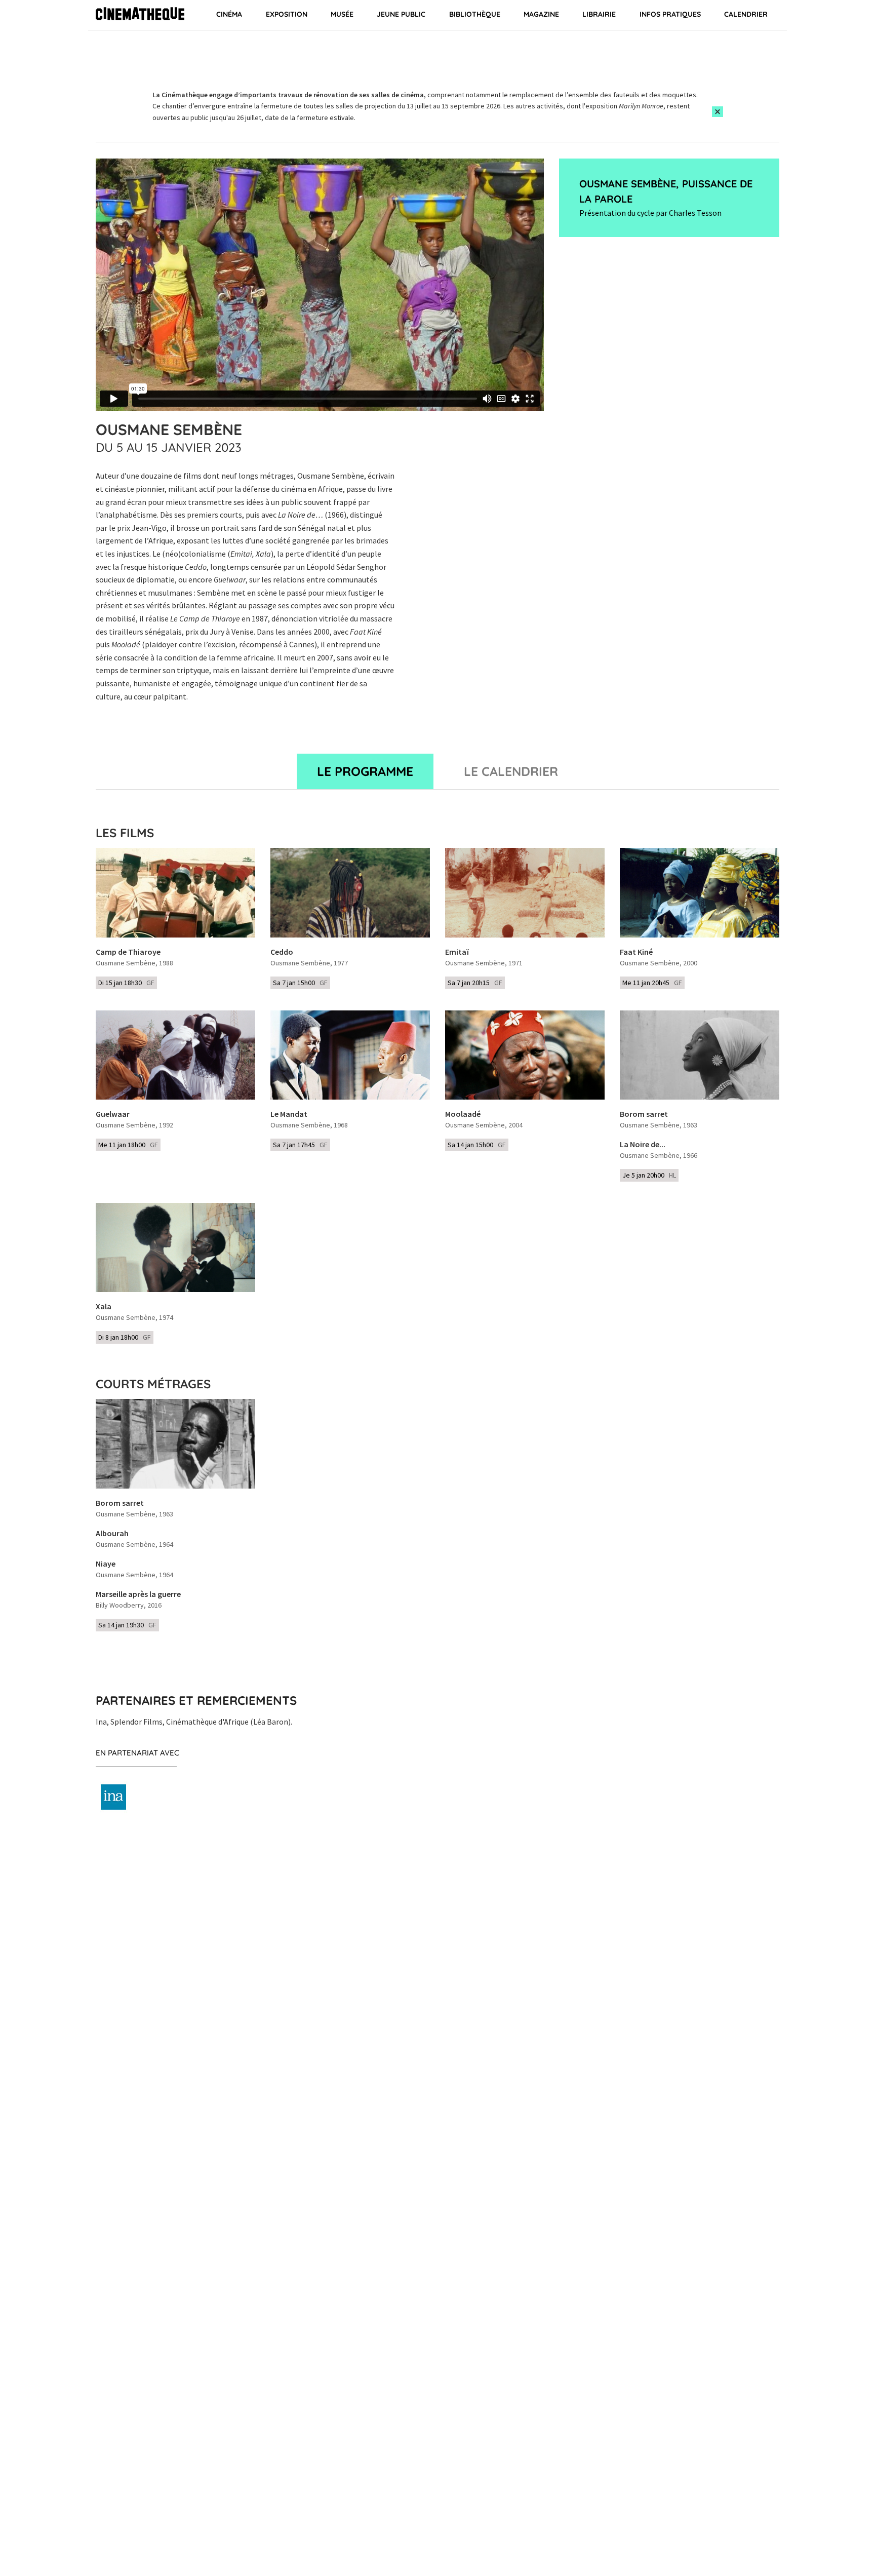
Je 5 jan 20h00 (649, 1175)
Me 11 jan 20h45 (652, 983)
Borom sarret (644, 1114)
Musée (342, 14)
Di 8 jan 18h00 (125, 1337)
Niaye (106, 1564)
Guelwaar (113, 1114)
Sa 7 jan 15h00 (300, 983)
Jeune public (401, 14)
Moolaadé (463, 1114)
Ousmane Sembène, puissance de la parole (666, 191)
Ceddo (282, 952)
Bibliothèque (475, 14)
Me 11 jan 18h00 (128, 1145)
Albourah (112, 1534)
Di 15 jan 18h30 (126, 983)
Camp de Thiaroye (128, 952)
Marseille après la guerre (138, 1594)
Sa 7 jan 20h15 (475, 983)
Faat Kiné (636, 952)
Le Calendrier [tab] (511, 771)
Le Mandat (289, 1114)
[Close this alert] (718, 112)
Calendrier (746, 14)
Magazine (541, 14)
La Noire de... (643, 1145)
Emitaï (457, 952)
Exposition (287, 14)
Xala (104, 1307)
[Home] (140, 15)
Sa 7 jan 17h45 (300, 1145)
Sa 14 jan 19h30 (127, 1625)
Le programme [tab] (365, 771)
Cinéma (229, 14)
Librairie (599, 14)
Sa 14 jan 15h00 (477, 1145)
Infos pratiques (670, 14)
